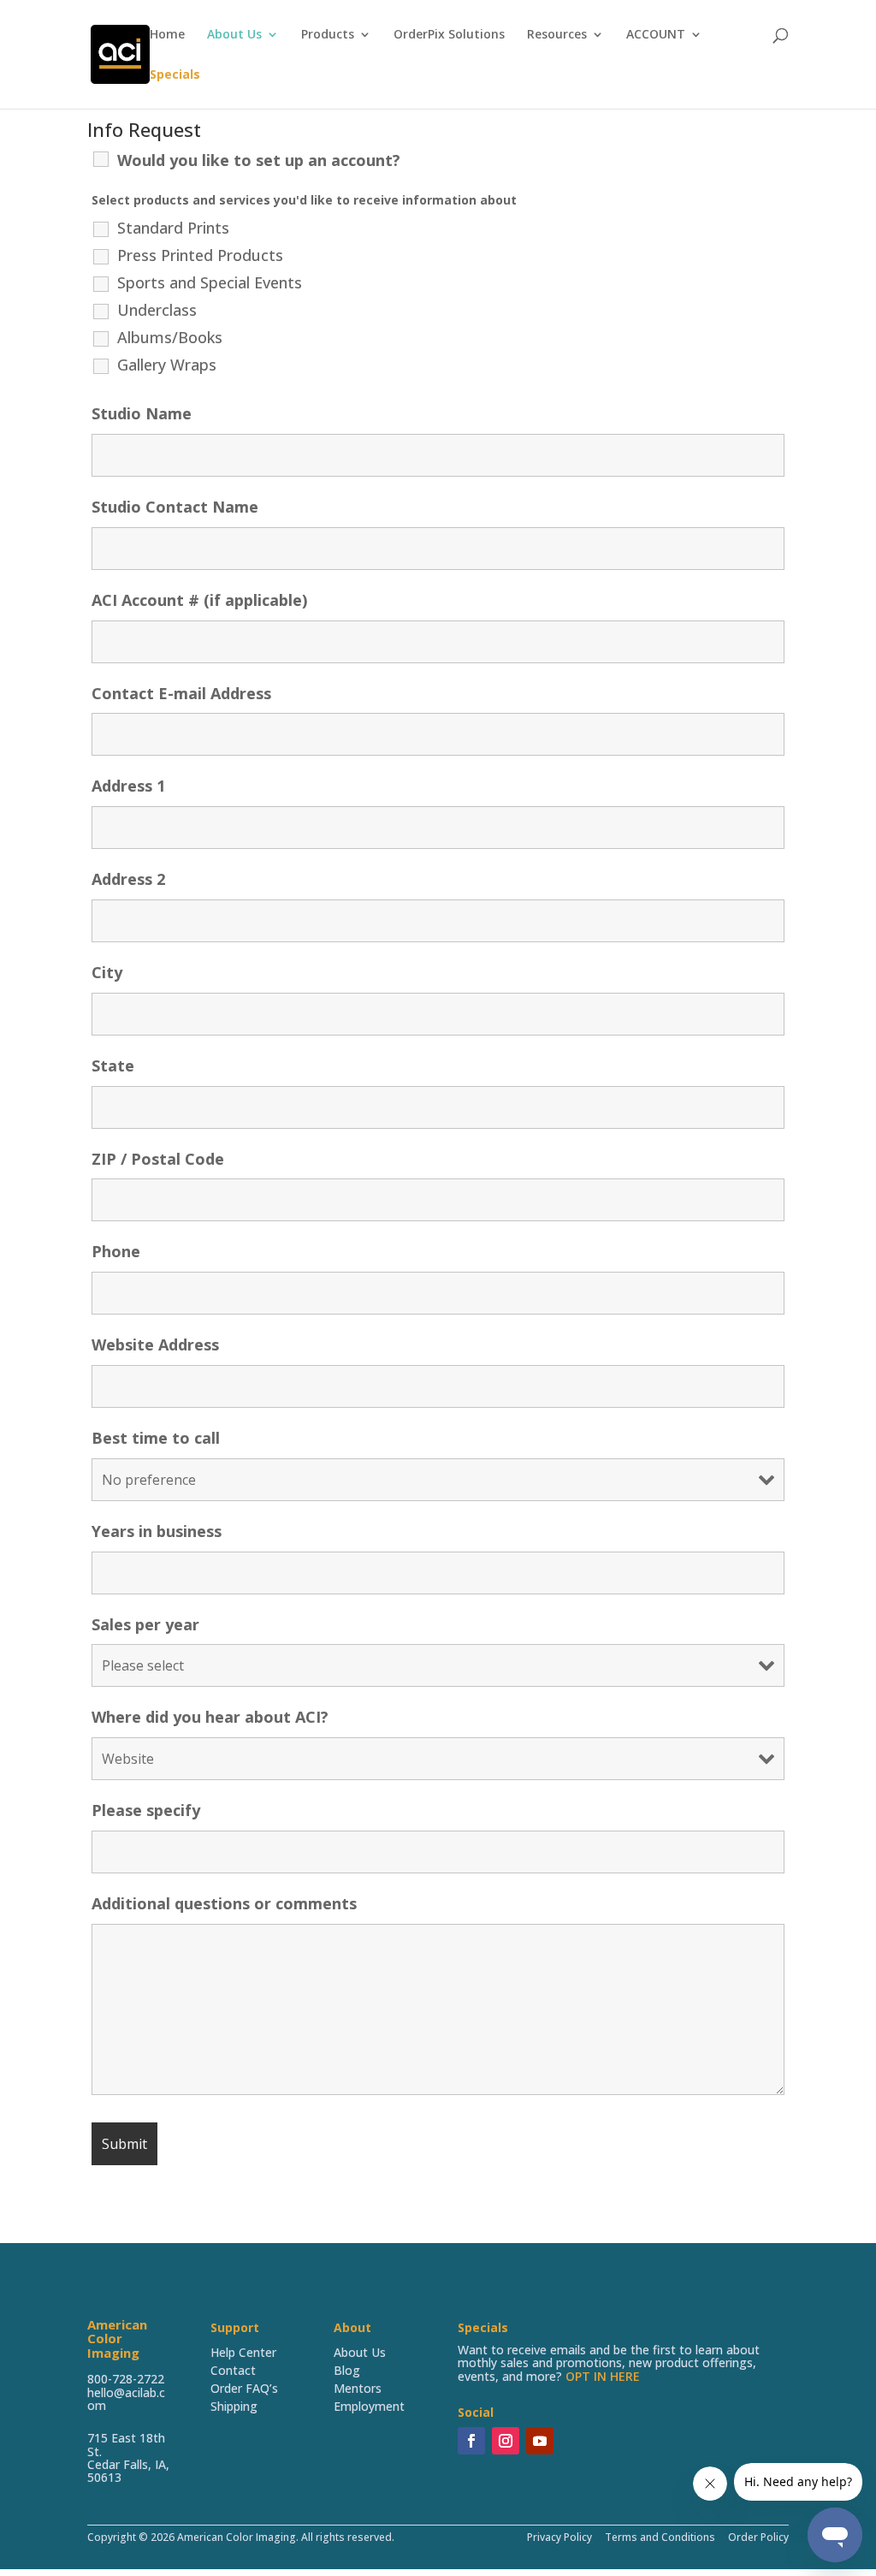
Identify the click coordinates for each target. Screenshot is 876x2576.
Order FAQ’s (244, 2388)
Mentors (358, 2388)
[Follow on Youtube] (540, 2441)
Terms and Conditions (660, 2537)
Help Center (243, 2352)
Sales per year (145, 1624)
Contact (233, 2370)
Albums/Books (170, 337)
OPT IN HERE (603, 2376)
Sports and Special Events (210, 282)
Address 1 (128, 786)
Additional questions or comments (224, 1903)
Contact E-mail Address (181, 693)
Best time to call (156, 1438)
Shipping (234, 2406)
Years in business (157, 1531)
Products (328, 35)
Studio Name (142, 413)
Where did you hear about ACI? (210, 1717)
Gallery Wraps (167, 365)
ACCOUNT (656, 35)
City (107, 972)
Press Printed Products (200, 255)
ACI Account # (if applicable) (199, 600)
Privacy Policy (559, 2537)
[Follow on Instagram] (506, 2441)
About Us (234, 35)
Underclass (157, 310)
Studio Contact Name (175, 507)
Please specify (146, 1810)
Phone (116, 1251)
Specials (175, 75)
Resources (557, 35)
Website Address (155, 1344)
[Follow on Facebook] (471, 2441)
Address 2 (128, 879)
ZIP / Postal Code (158, 1159)
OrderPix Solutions (449, 35)
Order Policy (757, 2537)
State (113, 1065)
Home (167, 35)
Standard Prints (173, 228)
